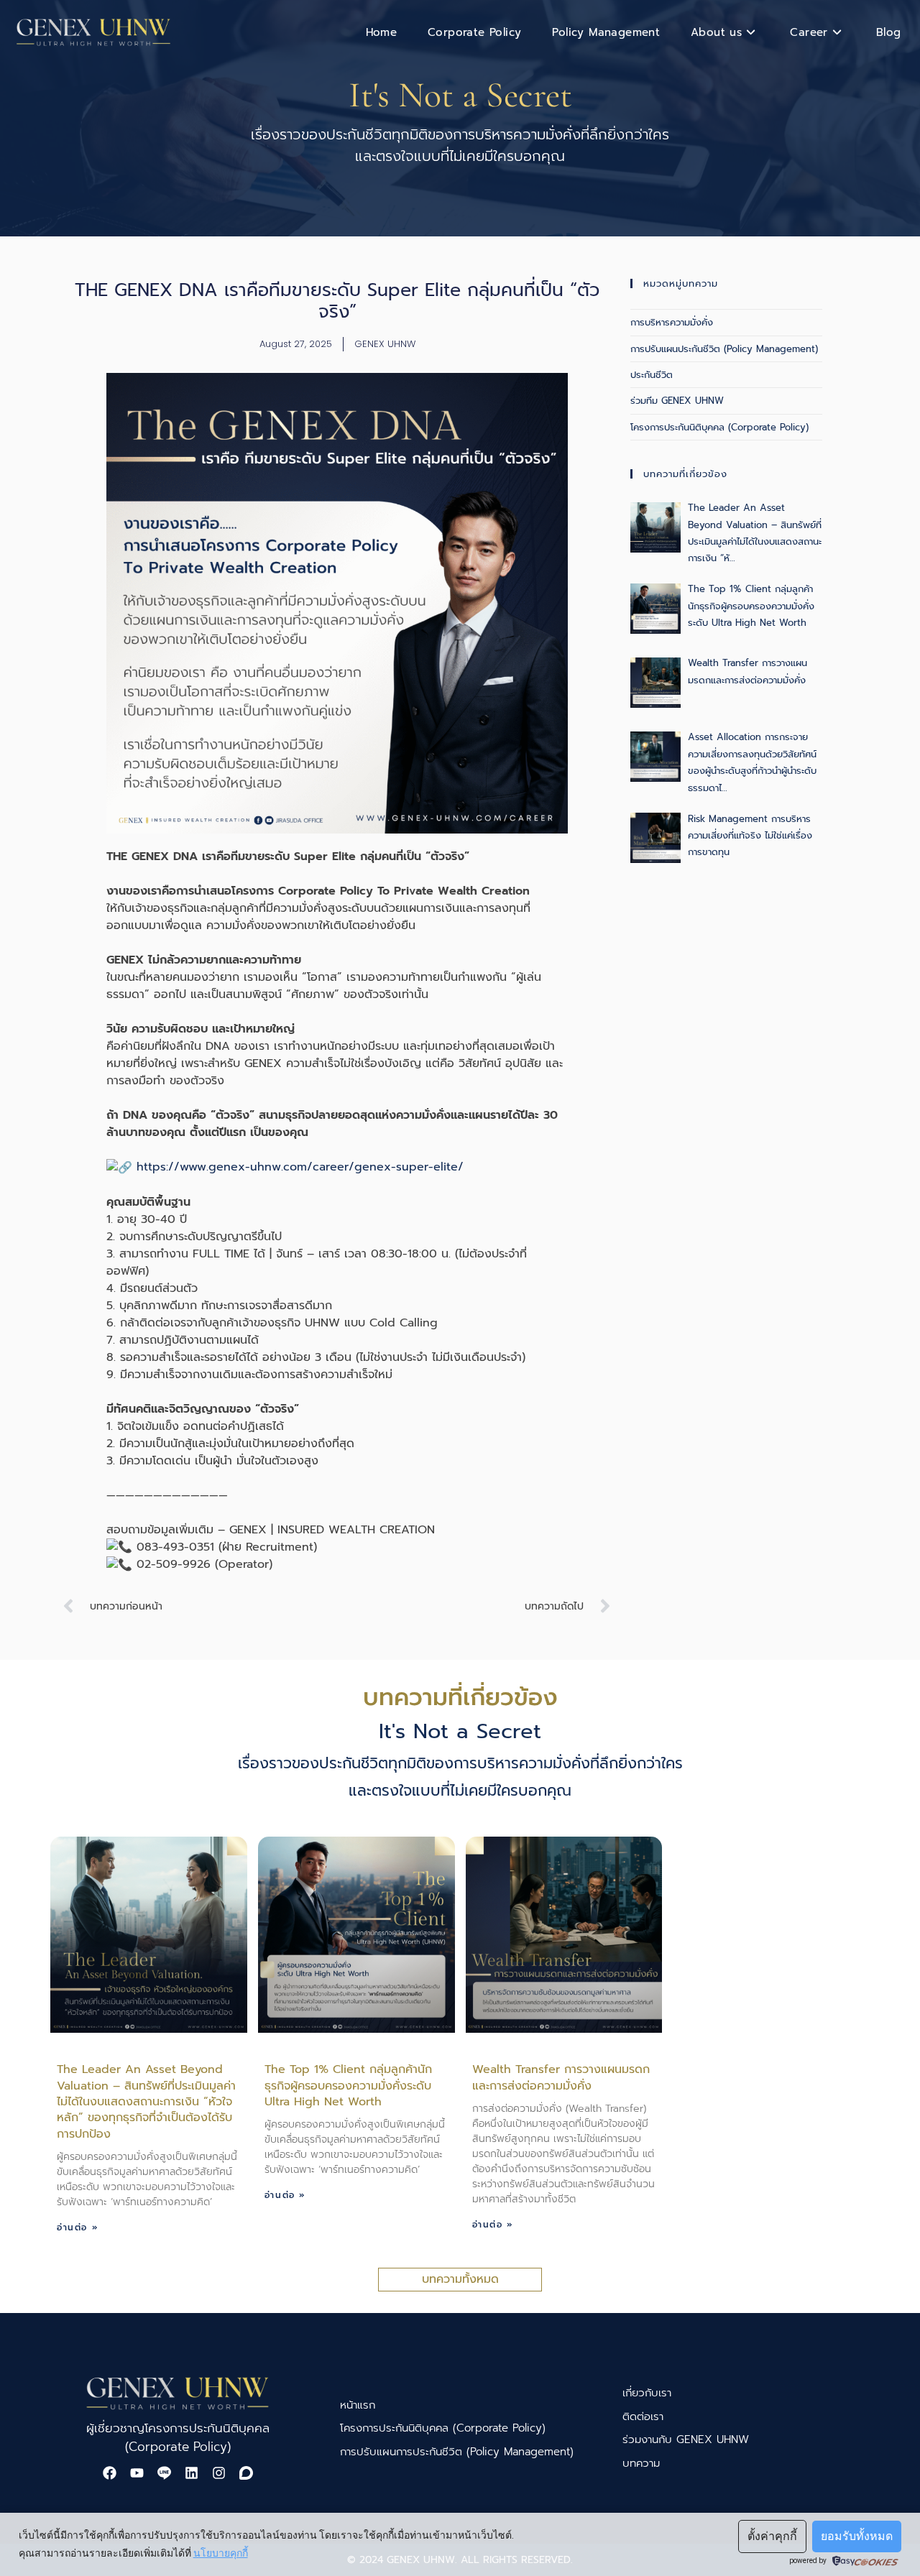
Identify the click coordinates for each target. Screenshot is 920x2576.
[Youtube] (137, 2473)
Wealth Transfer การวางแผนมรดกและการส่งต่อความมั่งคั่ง (561, 2077)
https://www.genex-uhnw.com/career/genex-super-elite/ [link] (300, 1167)
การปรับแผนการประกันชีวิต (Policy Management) (457, 2452)
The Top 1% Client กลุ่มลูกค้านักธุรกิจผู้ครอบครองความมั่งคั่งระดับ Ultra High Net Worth (348, 2086)
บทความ (641, 2463)
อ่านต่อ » (78, 2228)
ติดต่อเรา (643, 2416)
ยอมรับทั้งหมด (857, 2536)
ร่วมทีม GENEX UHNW (677, 401)
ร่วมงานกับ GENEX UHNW (686, 2439)
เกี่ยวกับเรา (647, 2393)
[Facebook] (109, 2473)
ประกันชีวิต (652, 375)
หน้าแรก (358, 2405)
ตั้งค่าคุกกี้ (772, 2536)
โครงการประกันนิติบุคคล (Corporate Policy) (719, 427)
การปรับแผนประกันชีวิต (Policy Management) (724, 349)
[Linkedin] (191, 2473)
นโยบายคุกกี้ (221, 2553)
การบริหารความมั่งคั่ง (672, 322)
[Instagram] (218, 2473)
